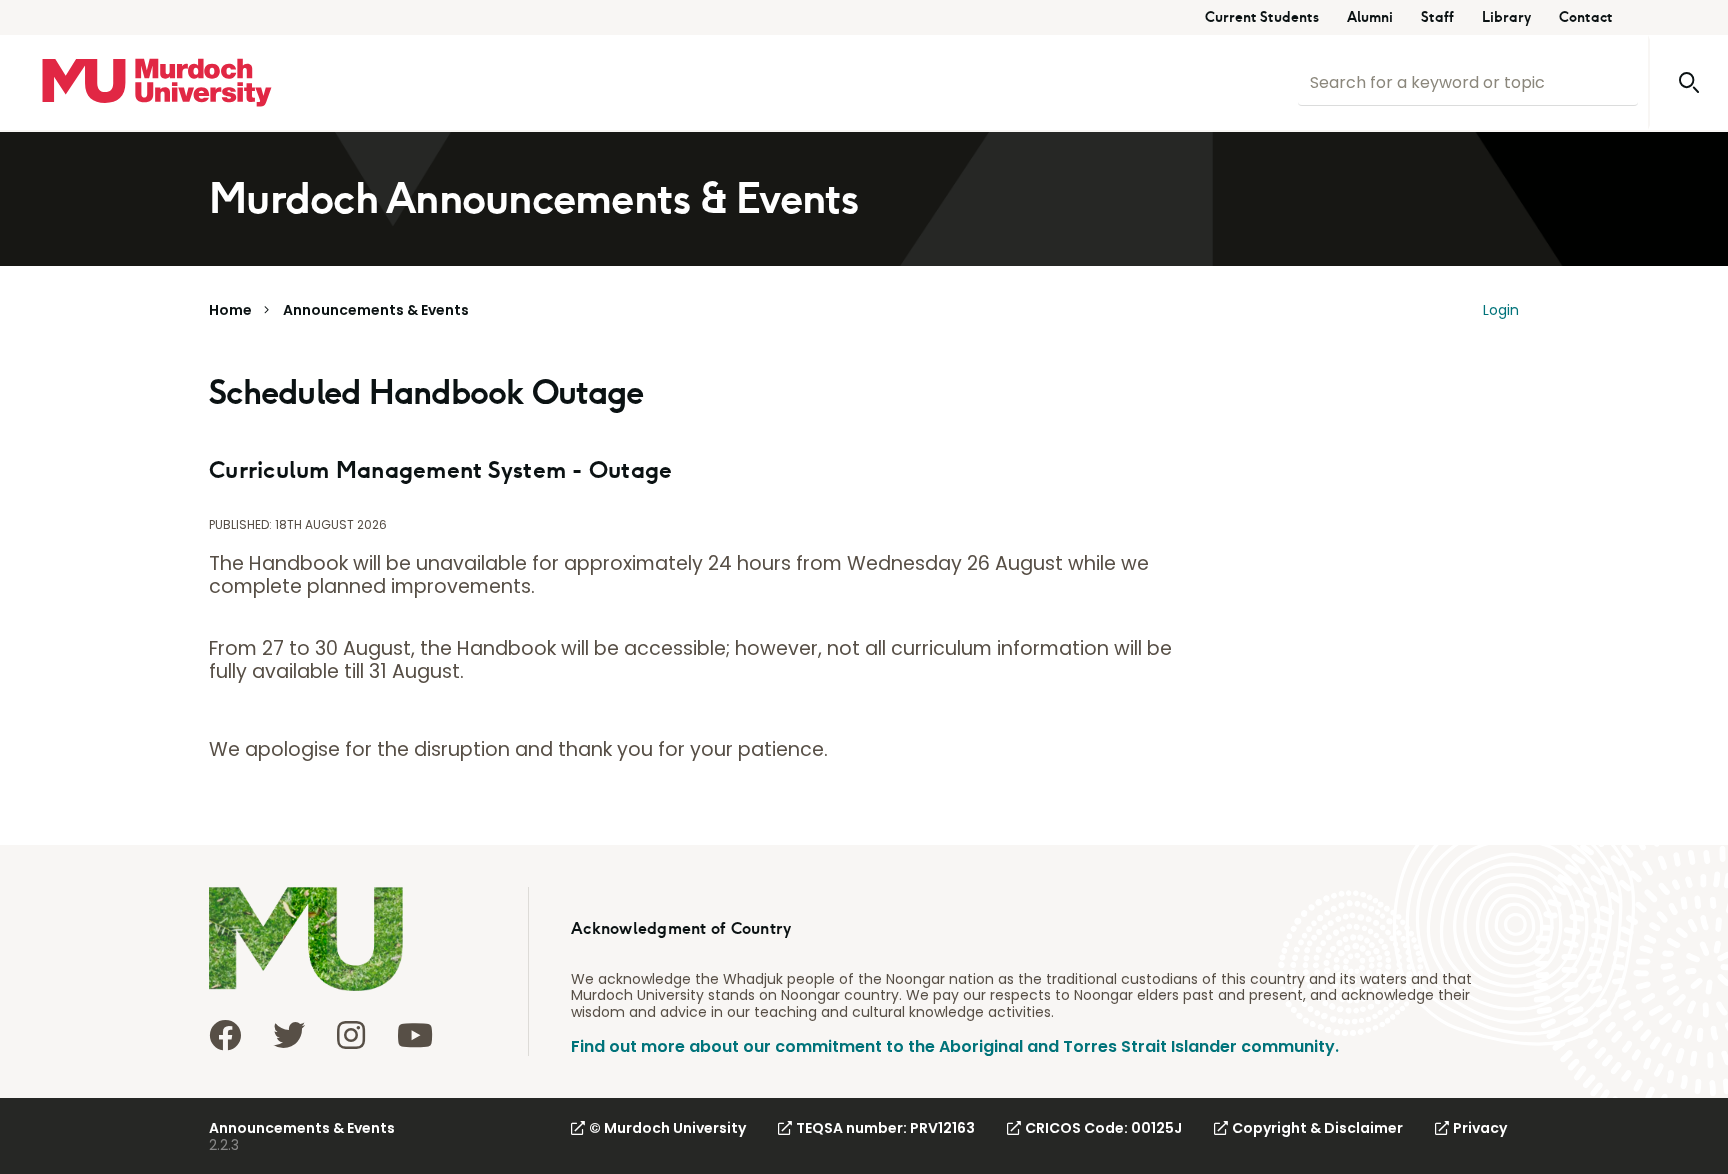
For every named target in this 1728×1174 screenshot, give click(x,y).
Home (230, 310)
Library (1506, 17)
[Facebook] (225, 1035)
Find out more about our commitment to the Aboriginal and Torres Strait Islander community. (955, 1046)
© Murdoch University (667, 1128)
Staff (1437, 17)
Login (1501, 310)
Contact (1586, 17)
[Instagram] (351, 1035)
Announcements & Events (376, 310)
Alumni (1370, 17)
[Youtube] (415, 1035)
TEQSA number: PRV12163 (885, 1128)
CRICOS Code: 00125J (1103, 1128)
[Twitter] (289, 1035)
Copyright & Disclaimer (1317, 1128)
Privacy (1480, 1128)
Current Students (1262, 17)
